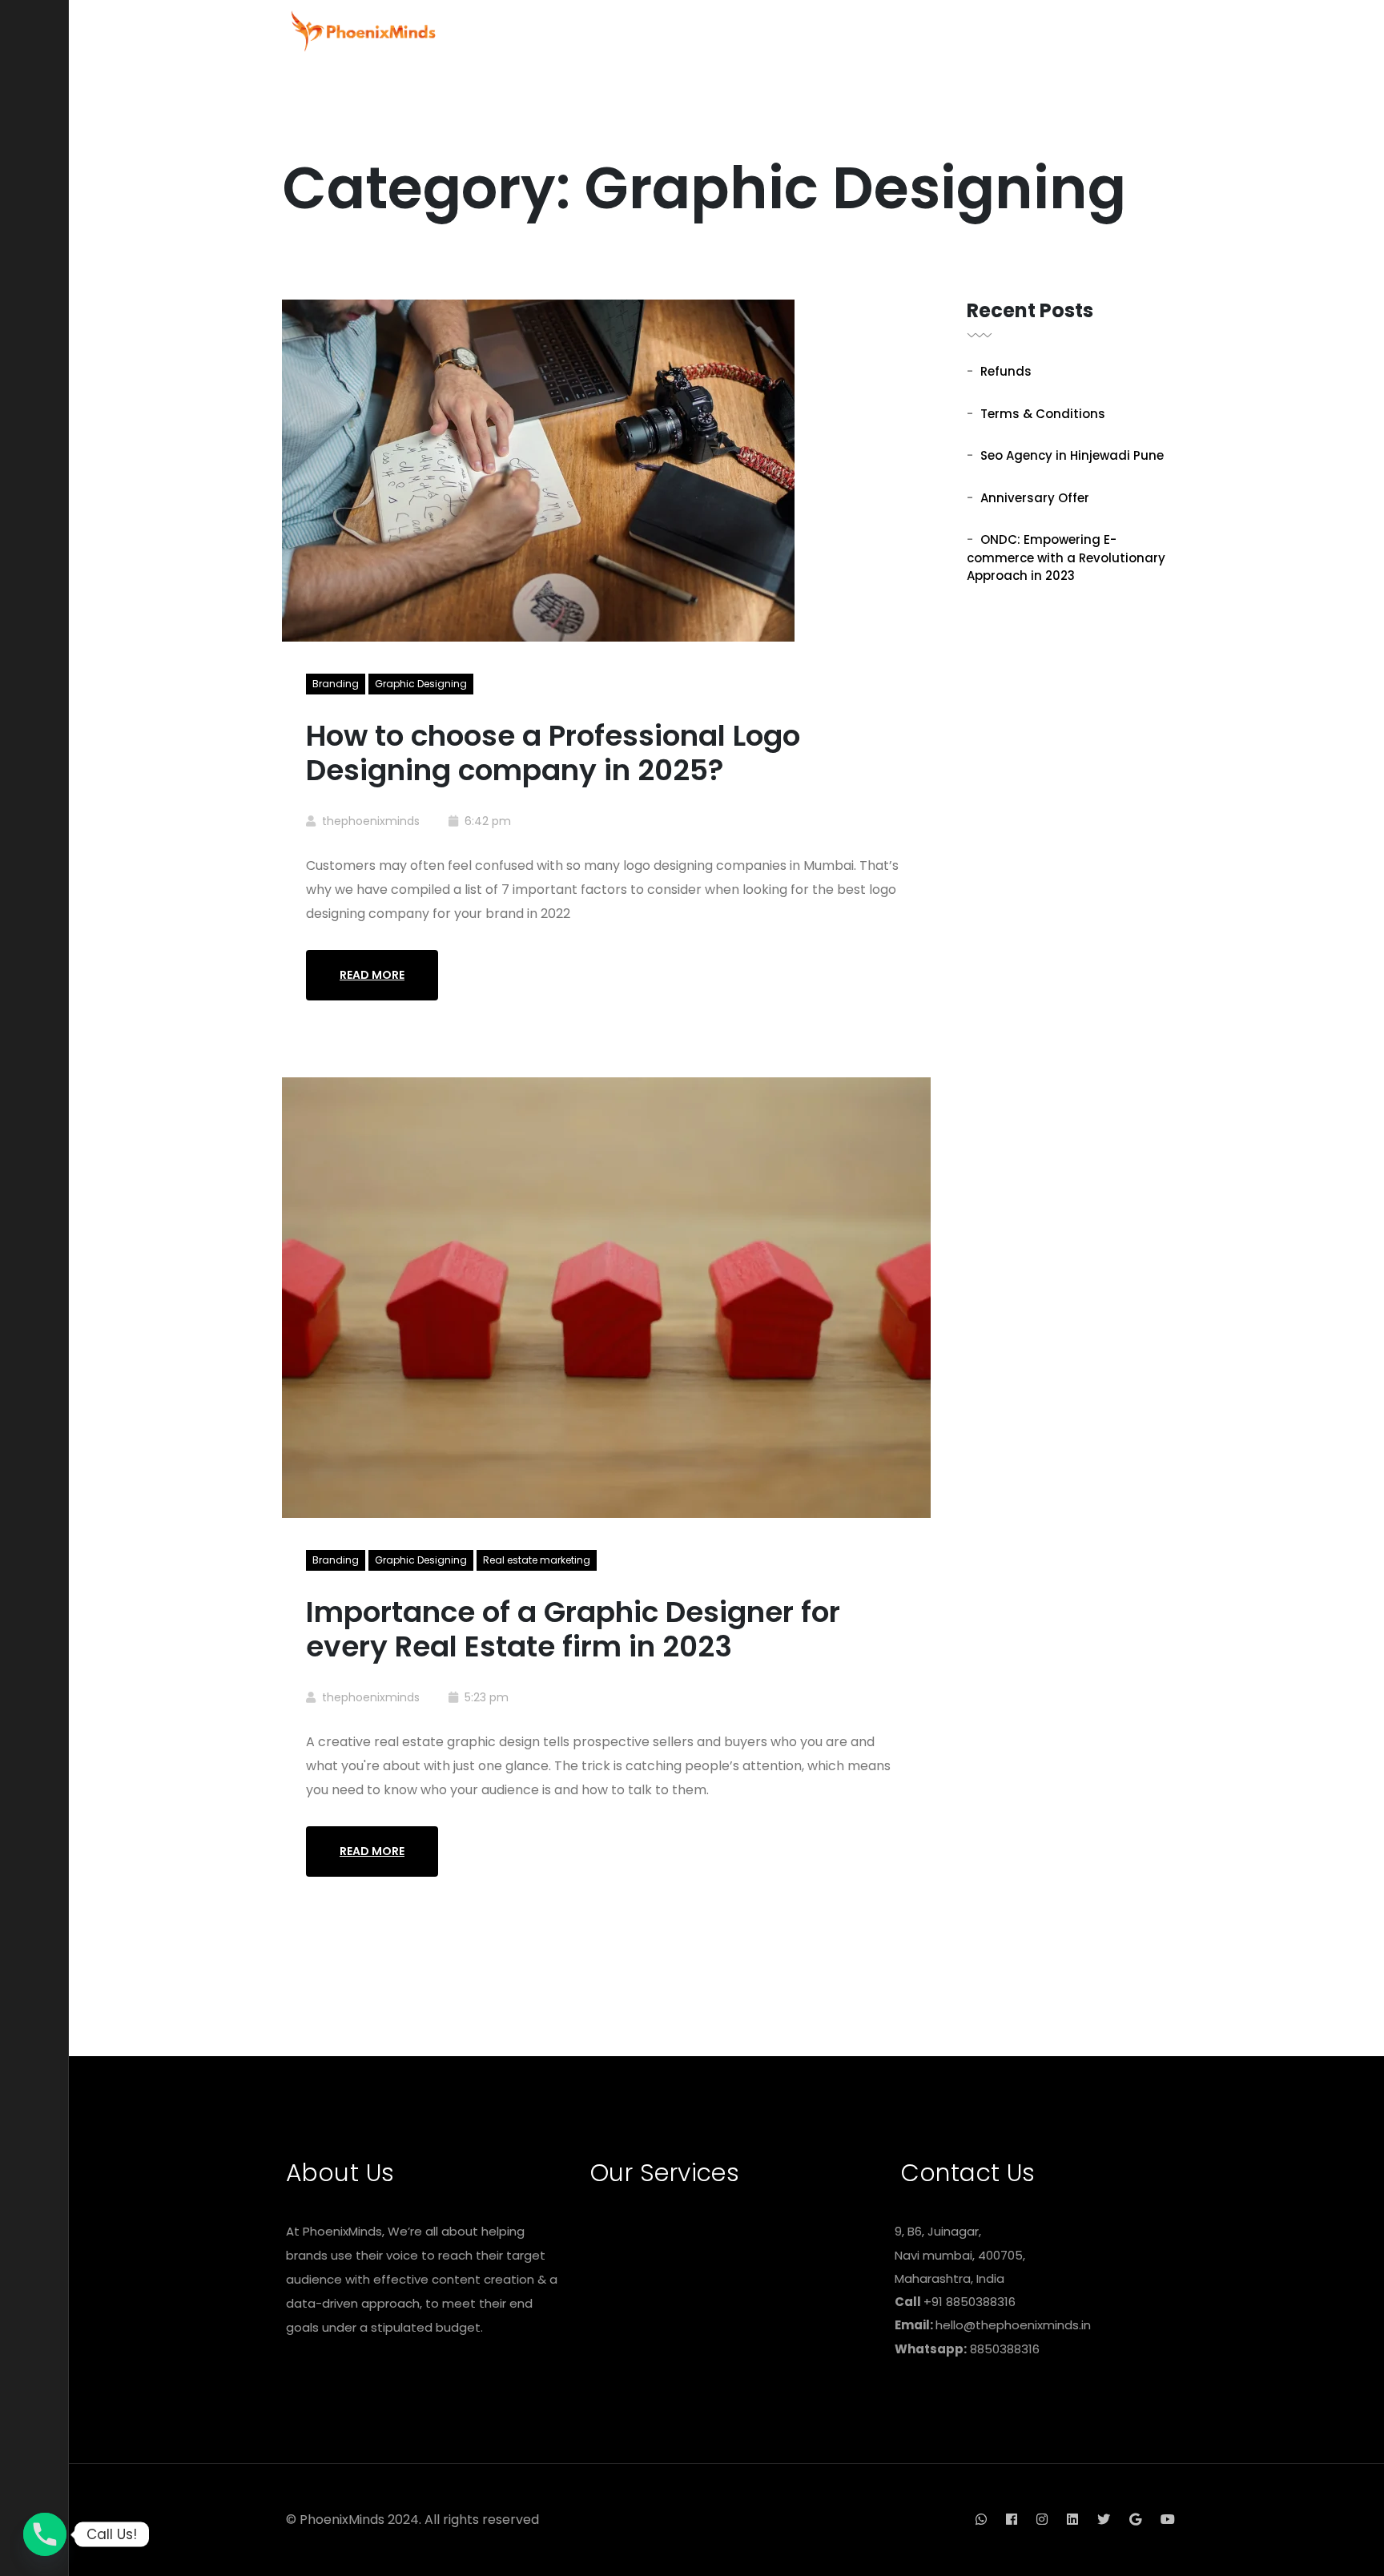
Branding (336, 684)
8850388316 (1005, 2349)
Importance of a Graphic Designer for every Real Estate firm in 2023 (573, 1629)
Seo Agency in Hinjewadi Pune (1072, 455)
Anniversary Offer (1035, 498)
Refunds (1006, 371)
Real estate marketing (537, 1560)
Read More (372, 975)
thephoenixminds (371, 821)
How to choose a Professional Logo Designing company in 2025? (553, 753)
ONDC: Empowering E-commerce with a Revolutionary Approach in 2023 (1066, 557)
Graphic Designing (421, 684)
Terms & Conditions (1043, 414)
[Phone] (45, 2534)
